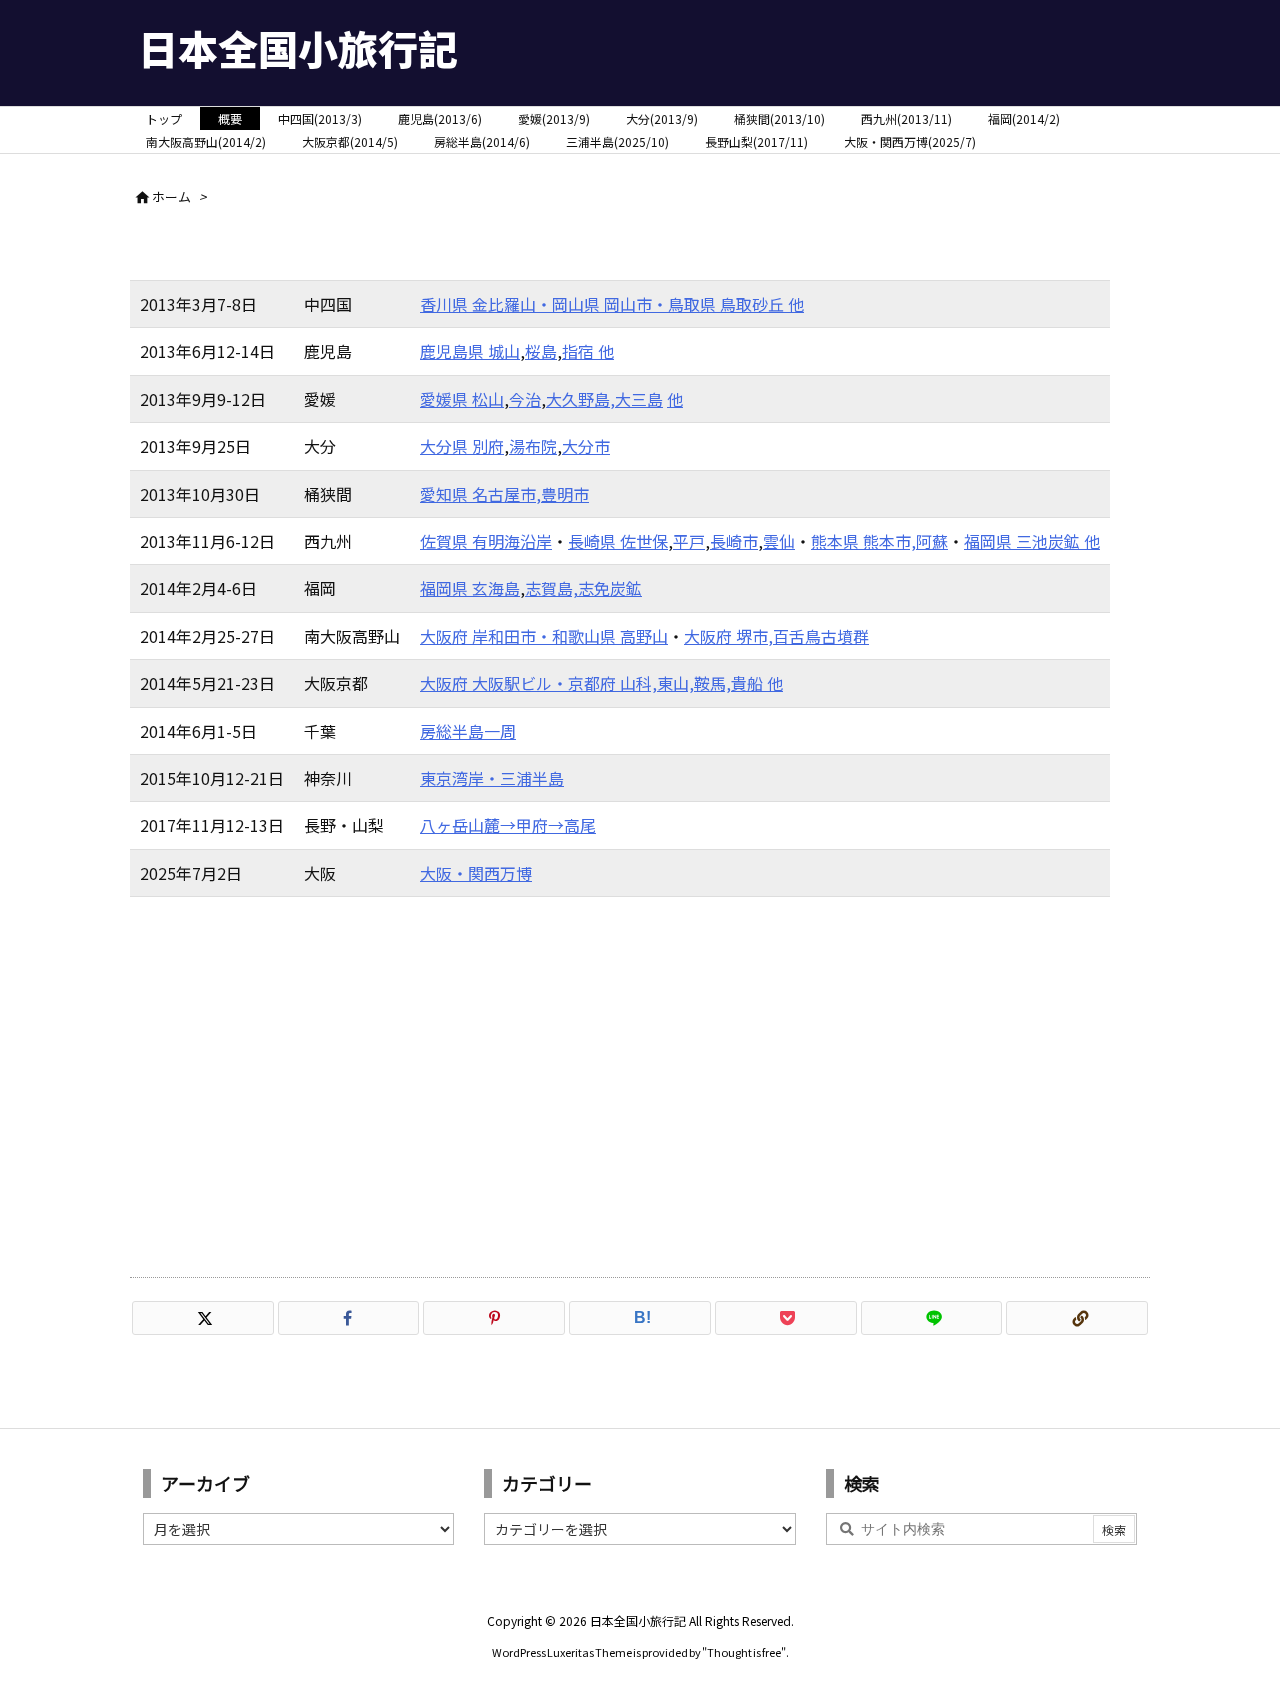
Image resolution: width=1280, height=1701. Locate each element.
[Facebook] (349, 1318)
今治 (525, 399)
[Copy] (1077, 1318)
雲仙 (779, 541)
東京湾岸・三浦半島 (492, 778)
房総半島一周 (468, 731)
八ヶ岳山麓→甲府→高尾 (508, 825)
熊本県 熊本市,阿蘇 (879, 541)
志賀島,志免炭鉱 (583, 588)
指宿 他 (588, 351)
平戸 (689, 541)
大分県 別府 (462, 446)
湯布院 (533, 446)
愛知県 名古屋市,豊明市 (504, 494)
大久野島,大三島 (604, 399)
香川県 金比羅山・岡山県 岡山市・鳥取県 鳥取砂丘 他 (612, 304)
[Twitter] (203, 1318)
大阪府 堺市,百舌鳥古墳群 (776, 636)
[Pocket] (786, 1318)
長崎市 (734, 541)
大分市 (586, 446)
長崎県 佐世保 (618, 541)
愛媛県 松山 (462, 399)
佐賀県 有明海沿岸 (486, 541)
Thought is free (744, 1652)
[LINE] (932, 1318)
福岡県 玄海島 (470, 588)
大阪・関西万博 (476, 873)
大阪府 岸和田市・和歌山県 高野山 (544, 636)
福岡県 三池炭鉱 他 (1032, 541)
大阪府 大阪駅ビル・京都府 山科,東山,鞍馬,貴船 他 (601, 683)
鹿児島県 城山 (470, 351)
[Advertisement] (640, 1087)
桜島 (541, 351)
